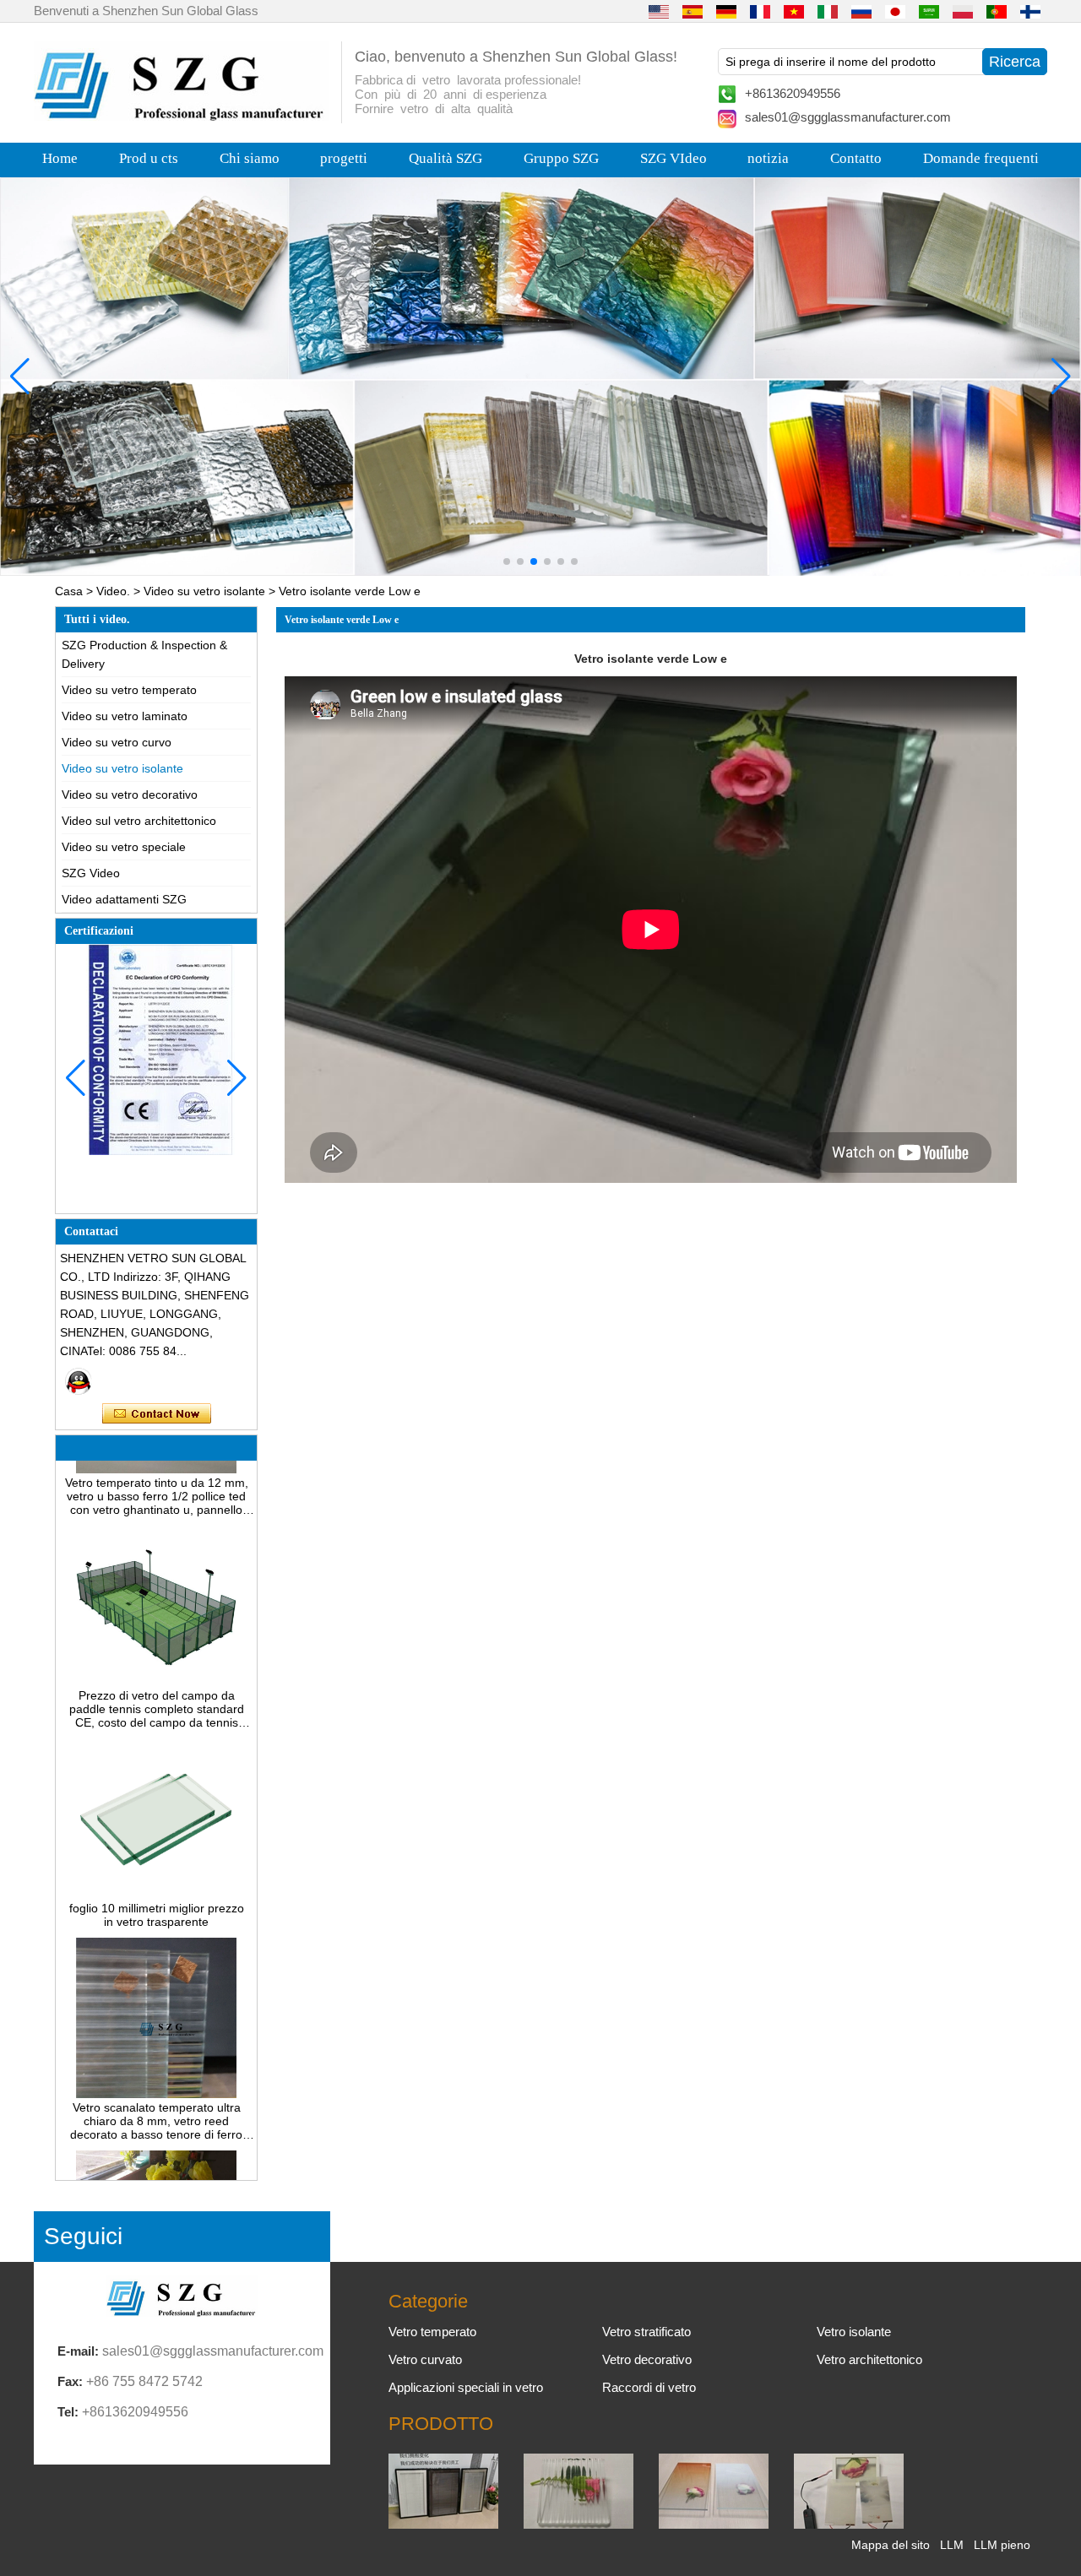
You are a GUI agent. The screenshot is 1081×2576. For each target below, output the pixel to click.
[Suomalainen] (1030, 11)
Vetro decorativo (647, 2359)
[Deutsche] (726, 11)
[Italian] (828, 11)
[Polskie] (963, 11)
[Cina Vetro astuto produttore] (849, 2524)
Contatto (856, 158)
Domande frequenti (981, 158)
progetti (344, 158)
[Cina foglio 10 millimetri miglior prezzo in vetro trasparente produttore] (156, 1871)
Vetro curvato (425, 2359)
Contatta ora (157, 1414)
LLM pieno (1002, 2545)
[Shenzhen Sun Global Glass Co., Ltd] (182, 117)
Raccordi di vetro (649, 2387)
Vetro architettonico (869, 2359)
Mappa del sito (891, 2545)
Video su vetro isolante (204, 591)
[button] (507, 561)
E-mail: (78, 2351)
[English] (659, 11)
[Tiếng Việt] (794, 11)
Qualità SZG (445, 158)
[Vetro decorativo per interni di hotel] (540, 377)
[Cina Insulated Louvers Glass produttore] (443, 2524)
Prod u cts (149, 158)
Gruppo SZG (561, 158)
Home (60, 158)
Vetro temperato (432, 2332)
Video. (113, 591)
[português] (997, 11)
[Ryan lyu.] (79, 1381)
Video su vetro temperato (129, 690)
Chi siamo (250, 158)
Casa (69, 591)
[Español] (693, 11)
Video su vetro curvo (117, 742)
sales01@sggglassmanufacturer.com (848, 117)
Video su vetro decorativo (130, 794)
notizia (768, 158)
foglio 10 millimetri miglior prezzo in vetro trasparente (157, 1891)
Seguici (83, 2236)
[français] (760, 11)
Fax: (70, 2381)
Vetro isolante (854, 2332)
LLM (952, 2545)
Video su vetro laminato (125, 716)
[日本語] (895, 11)
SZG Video (91, 873)
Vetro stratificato (646, 2332)
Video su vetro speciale (124, 847)
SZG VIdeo (674, 158)
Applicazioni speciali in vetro (466, 2387)
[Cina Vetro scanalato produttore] (579, 2524)
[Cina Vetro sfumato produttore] (714, 2524)
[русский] (861, 11)
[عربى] (929, 11)
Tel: (68, 2412)
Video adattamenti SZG (124, 899)
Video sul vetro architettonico (139, 821)
